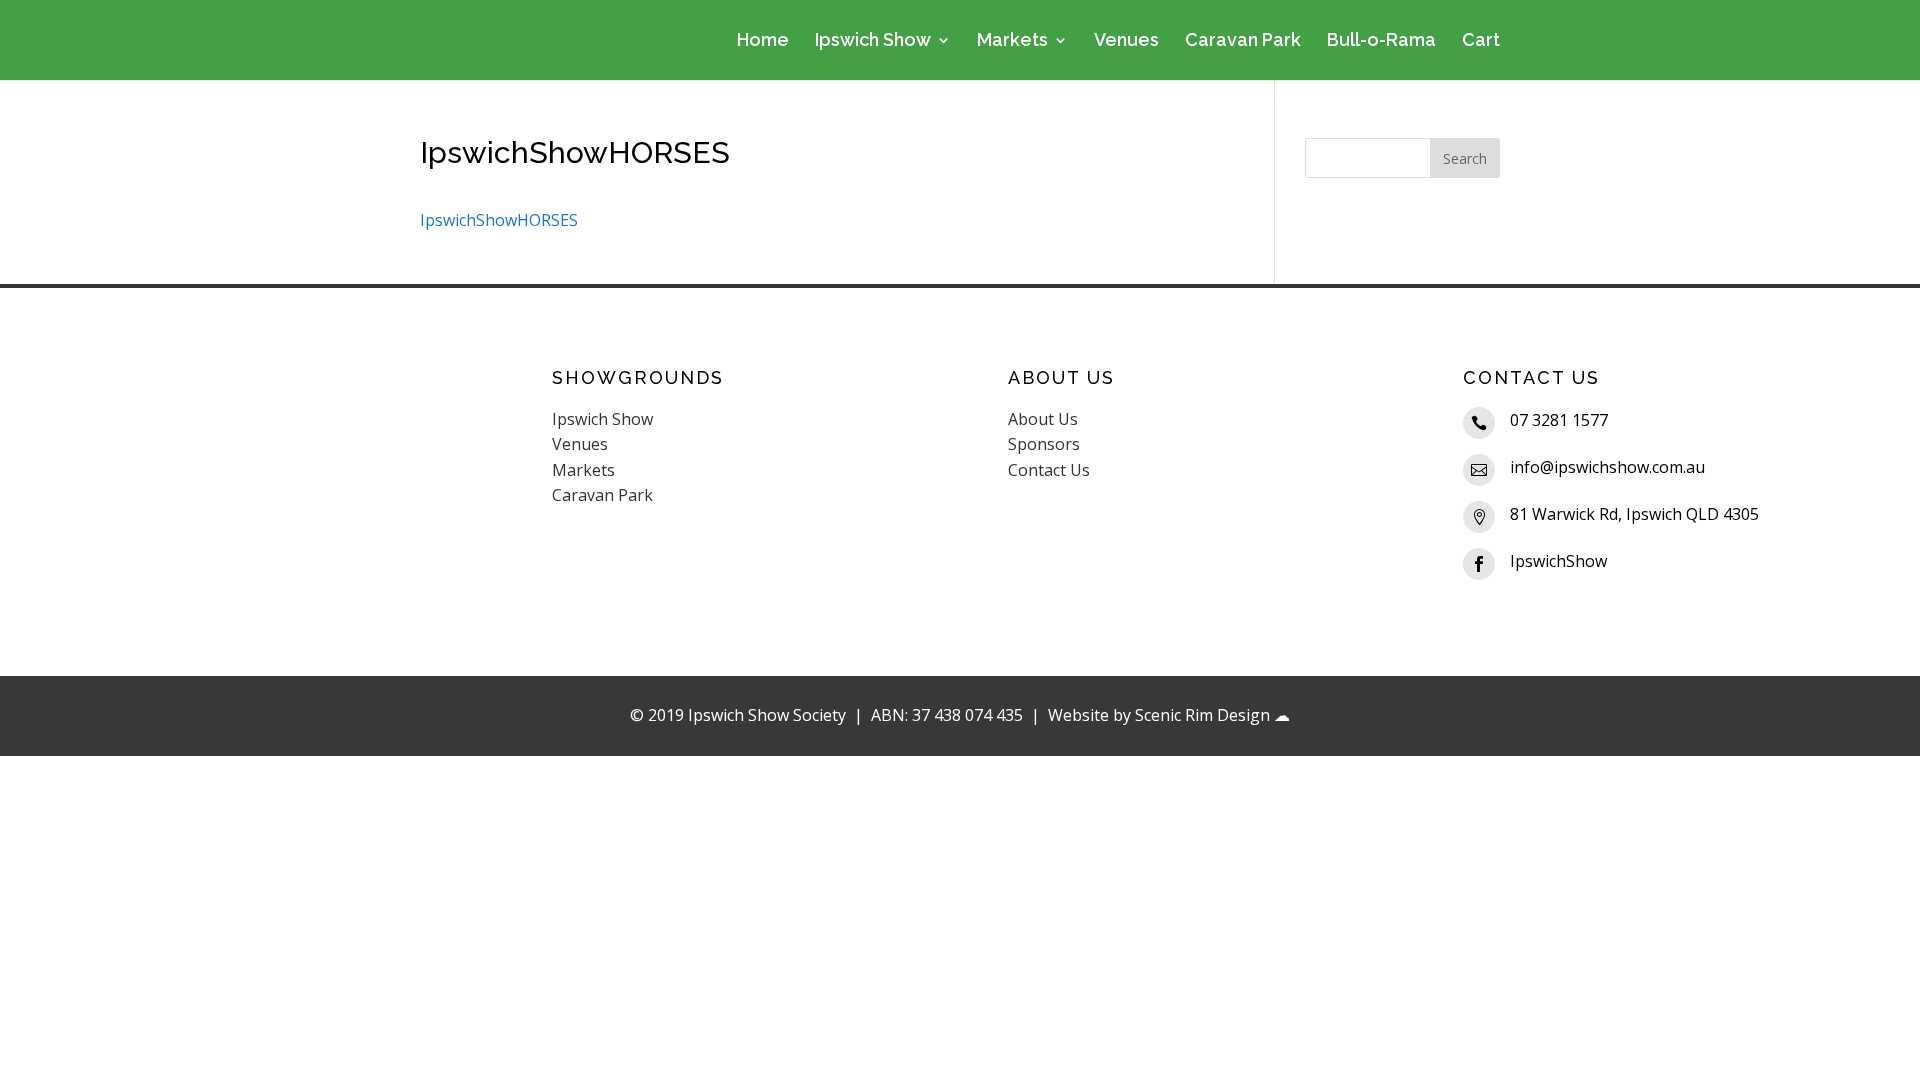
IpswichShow (1558, 561)
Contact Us (1049, 470)
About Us (1043, 419)
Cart (1481, 41)
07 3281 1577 (1559, 420)
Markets (1012, 41)
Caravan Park (1243, 41)
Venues (1126, 41)
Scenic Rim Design (1202, 715)
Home (763, 41)
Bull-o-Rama (1381, 41)
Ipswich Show (873, 41)
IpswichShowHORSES (499, 220)
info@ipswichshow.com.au (1607, 467)
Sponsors (1044, 444)
